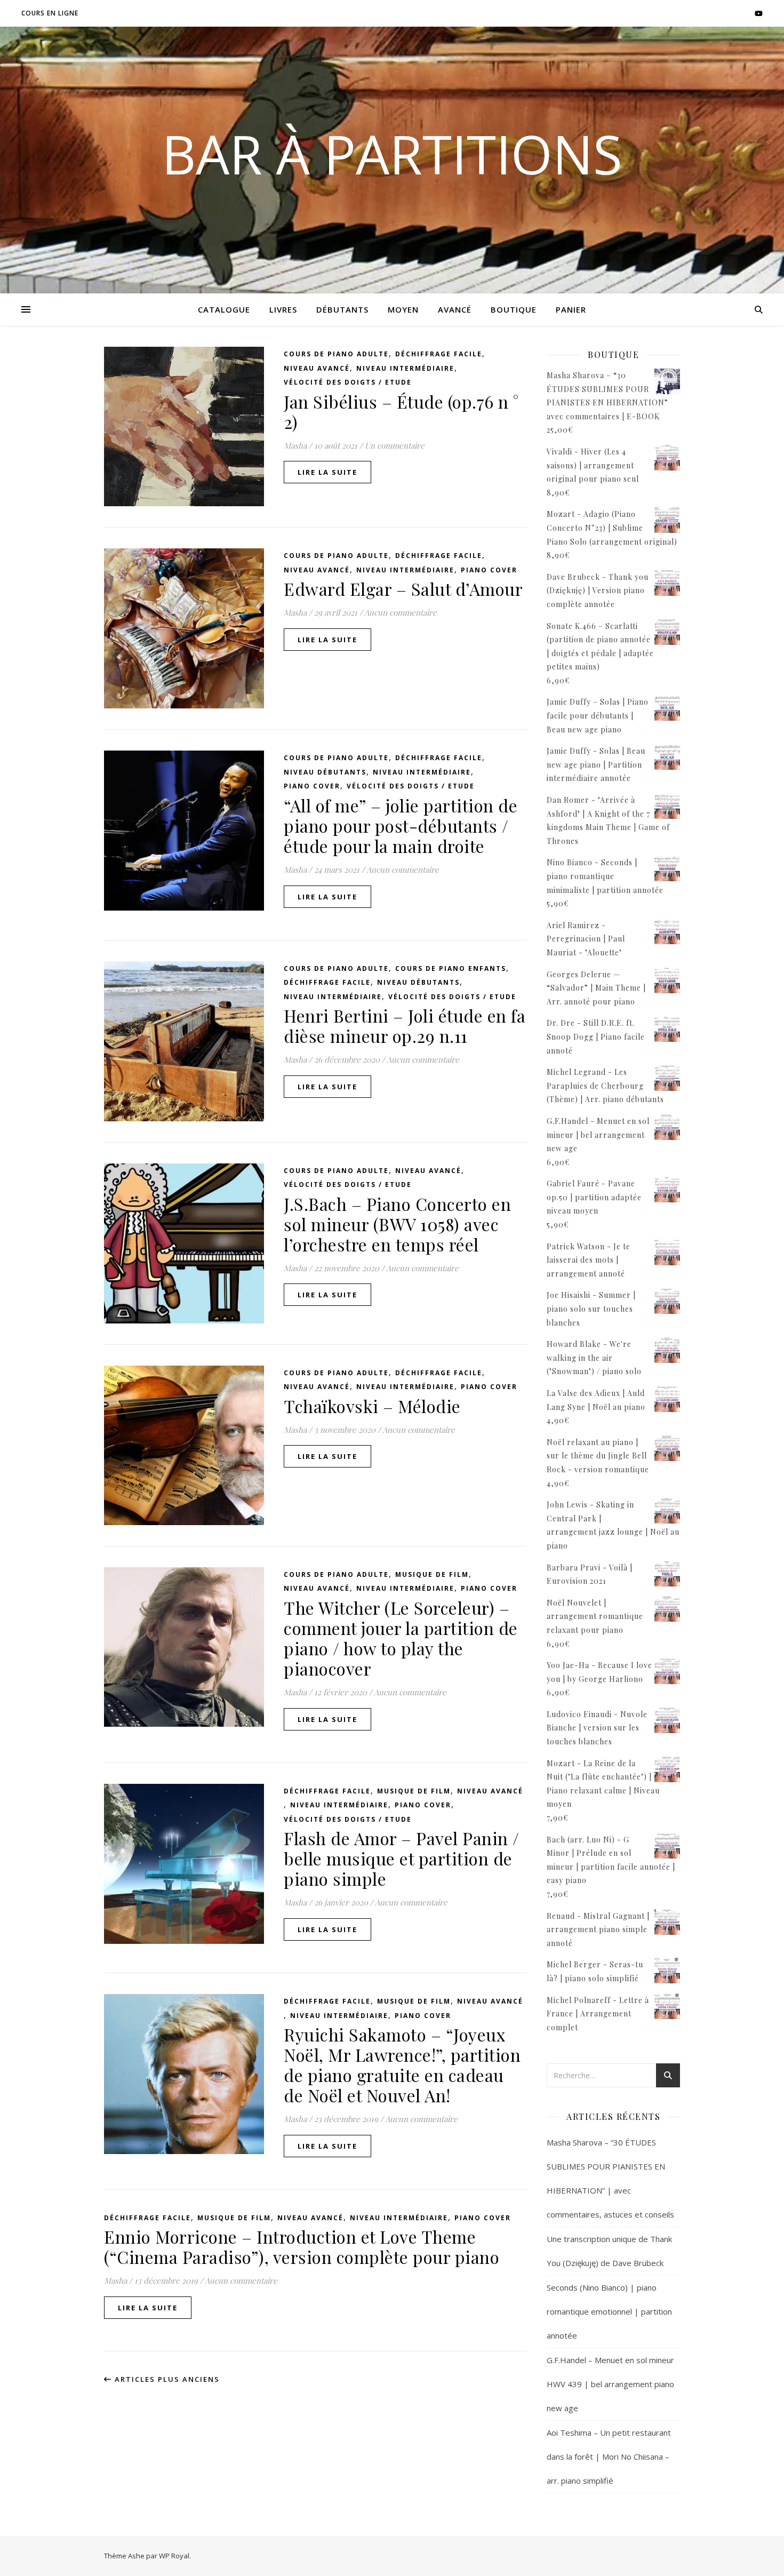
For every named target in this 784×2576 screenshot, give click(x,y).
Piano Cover (489, 570)
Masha (295, 445)
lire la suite (327, 472)
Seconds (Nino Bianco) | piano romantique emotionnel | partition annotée (609, 2311)
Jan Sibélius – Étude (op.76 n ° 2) (401, 412)
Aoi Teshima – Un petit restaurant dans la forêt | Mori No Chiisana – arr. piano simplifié (609, 2457)
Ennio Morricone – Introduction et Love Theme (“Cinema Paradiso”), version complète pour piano (302, 2247)
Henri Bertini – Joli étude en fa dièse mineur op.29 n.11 (405, 1026)
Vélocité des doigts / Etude (348, 382)
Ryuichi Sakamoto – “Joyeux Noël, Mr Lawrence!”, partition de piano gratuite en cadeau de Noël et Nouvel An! (402, 2065)
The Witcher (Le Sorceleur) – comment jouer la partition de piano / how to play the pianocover (401, 1638)
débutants (342, 309)
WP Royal (174, 2556)
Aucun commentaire (401, 612)
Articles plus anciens (166, 2379)
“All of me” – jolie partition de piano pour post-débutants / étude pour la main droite (401, 826)
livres (283, 309)
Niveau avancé (317, 368)
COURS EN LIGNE (50, 13)
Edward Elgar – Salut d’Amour (403, 589)
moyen (403, 309)
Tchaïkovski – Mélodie (372, 1406)
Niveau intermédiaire (405, 368)
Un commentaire (395, 445)
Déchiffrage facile (439, 354)
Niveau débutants (325, 772)
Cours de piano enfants (451, 968)
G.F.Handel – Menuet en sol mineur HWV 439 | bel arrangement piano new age (610, 2384)
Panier (571, 309)
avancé (455, 309)
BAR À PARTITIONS (392, 154)
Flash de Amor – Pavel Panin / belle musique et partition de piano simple (402, 1858)
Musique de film (432, 1574)
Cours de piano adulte (336, 354)
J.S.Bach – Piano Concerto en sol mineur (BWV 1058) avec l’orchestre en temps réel (397, 1224)
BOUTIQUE (514, 309)
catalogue (224, 309)
